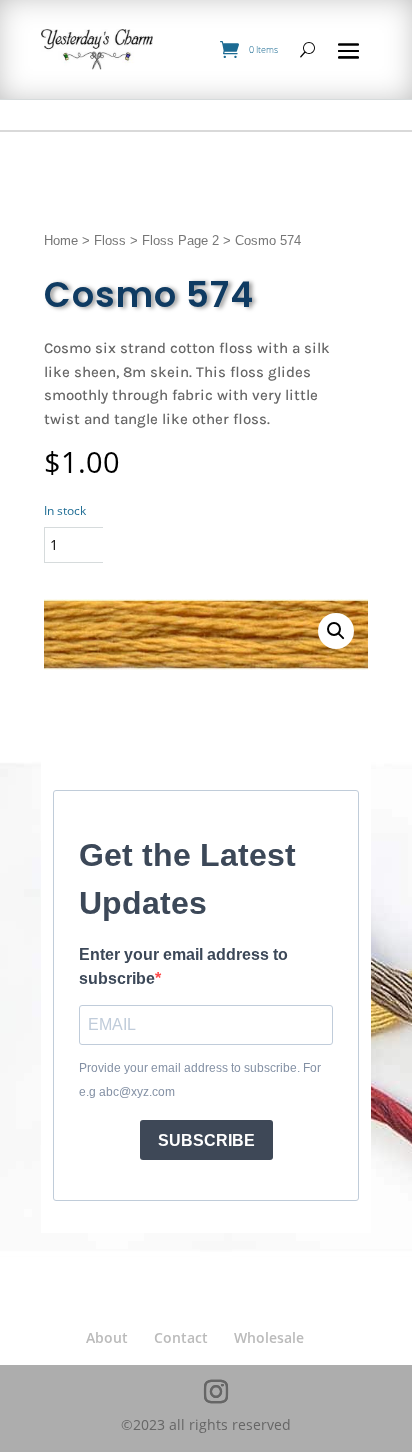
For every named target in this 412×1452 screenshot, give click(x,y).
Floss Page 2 (180, 240)
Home (61, 240)
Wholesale (269, 1337)
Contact (181, 1337)
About (107, 1337)
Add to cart (188, 544)
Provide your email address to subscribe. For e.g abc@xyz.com (200, 1080)
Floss (110, 240)
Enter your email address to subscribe (183, 966)
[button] (336, 631)
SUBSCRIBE (206, 1140)
